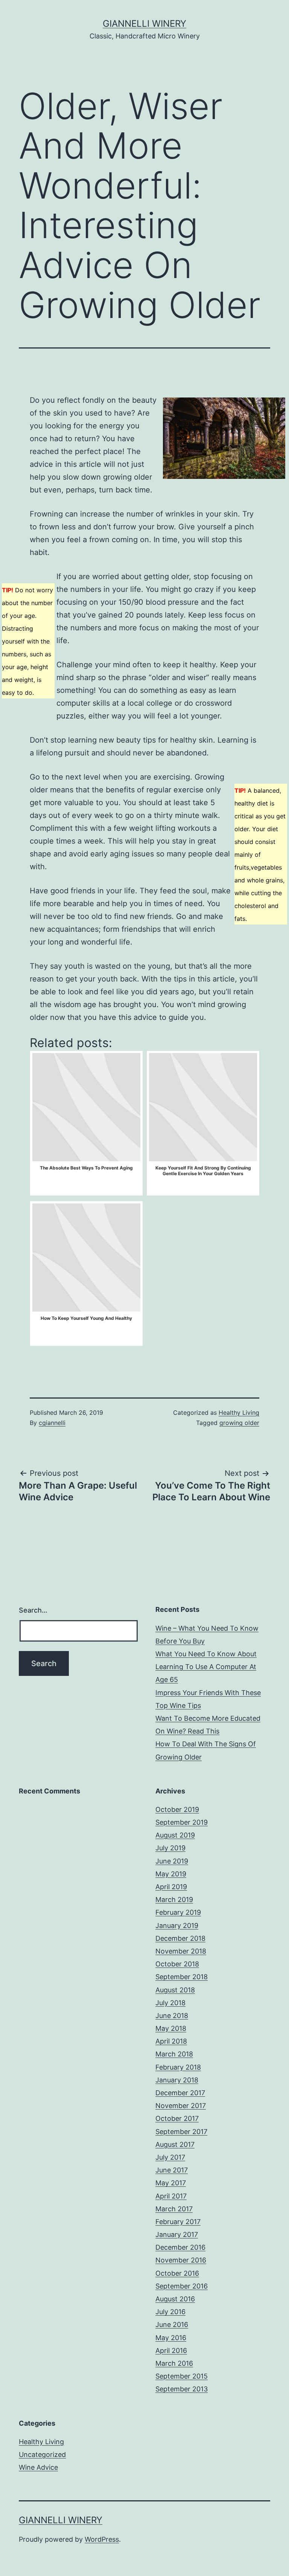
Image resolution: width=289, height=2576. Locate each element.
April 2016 (171, 2351)
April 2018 (171, 2041)
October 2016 (177, 2273)
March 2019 (174, 1900)
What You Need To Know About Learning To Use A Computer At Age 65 (206, 1667)
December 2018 (180, 1938)
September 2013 (182, 2389)
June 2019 (172, 1861)
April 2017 (171, 2196)
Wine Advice (38, 2467)
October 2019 (177, 1809)
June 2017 (172, 2170)
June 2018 (172, 2016)
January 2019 (177, 1926)
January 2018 (177, 2080)
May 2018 (171, 2028)
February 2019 (178, 1912)
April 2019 (171, 1887)
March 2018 (174, 2054)
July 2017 (170, 2157)
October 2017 (177, 2118)
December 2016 (180, 2247)
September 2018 (182, 1977)
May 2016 (171, 2338)
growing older (239, 1423)
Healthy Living (239, 1413)
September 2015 (182, 2376)
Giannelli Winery (144, 24)
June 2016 (172, 2325)
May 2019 (171, 1874)
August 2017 (175, 2144)
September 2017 (181, 2132)
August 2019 (175, 1835)
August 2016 (175, 2299)
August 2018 (175, 1990)
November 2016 (181, 2260)
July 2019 (170, 1848)
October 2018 (177, 1964)
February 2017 (178, 2222)
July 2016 (170, 2312)
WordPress (102, 2539)
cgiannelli (52, 1423)
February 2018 (178, 2067)
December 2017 (180, 2093)
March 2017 (174, 2209)
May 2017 (171, 2183)
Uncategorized (42, 2454)
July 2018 (170, 2003)
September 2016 (182, 2286)
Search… (33, 1610)
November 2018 (181, 1951)
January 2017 (177, 2234)
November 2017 (181, 2106)
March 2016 (174, 2363)
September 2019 (182, 1822)
